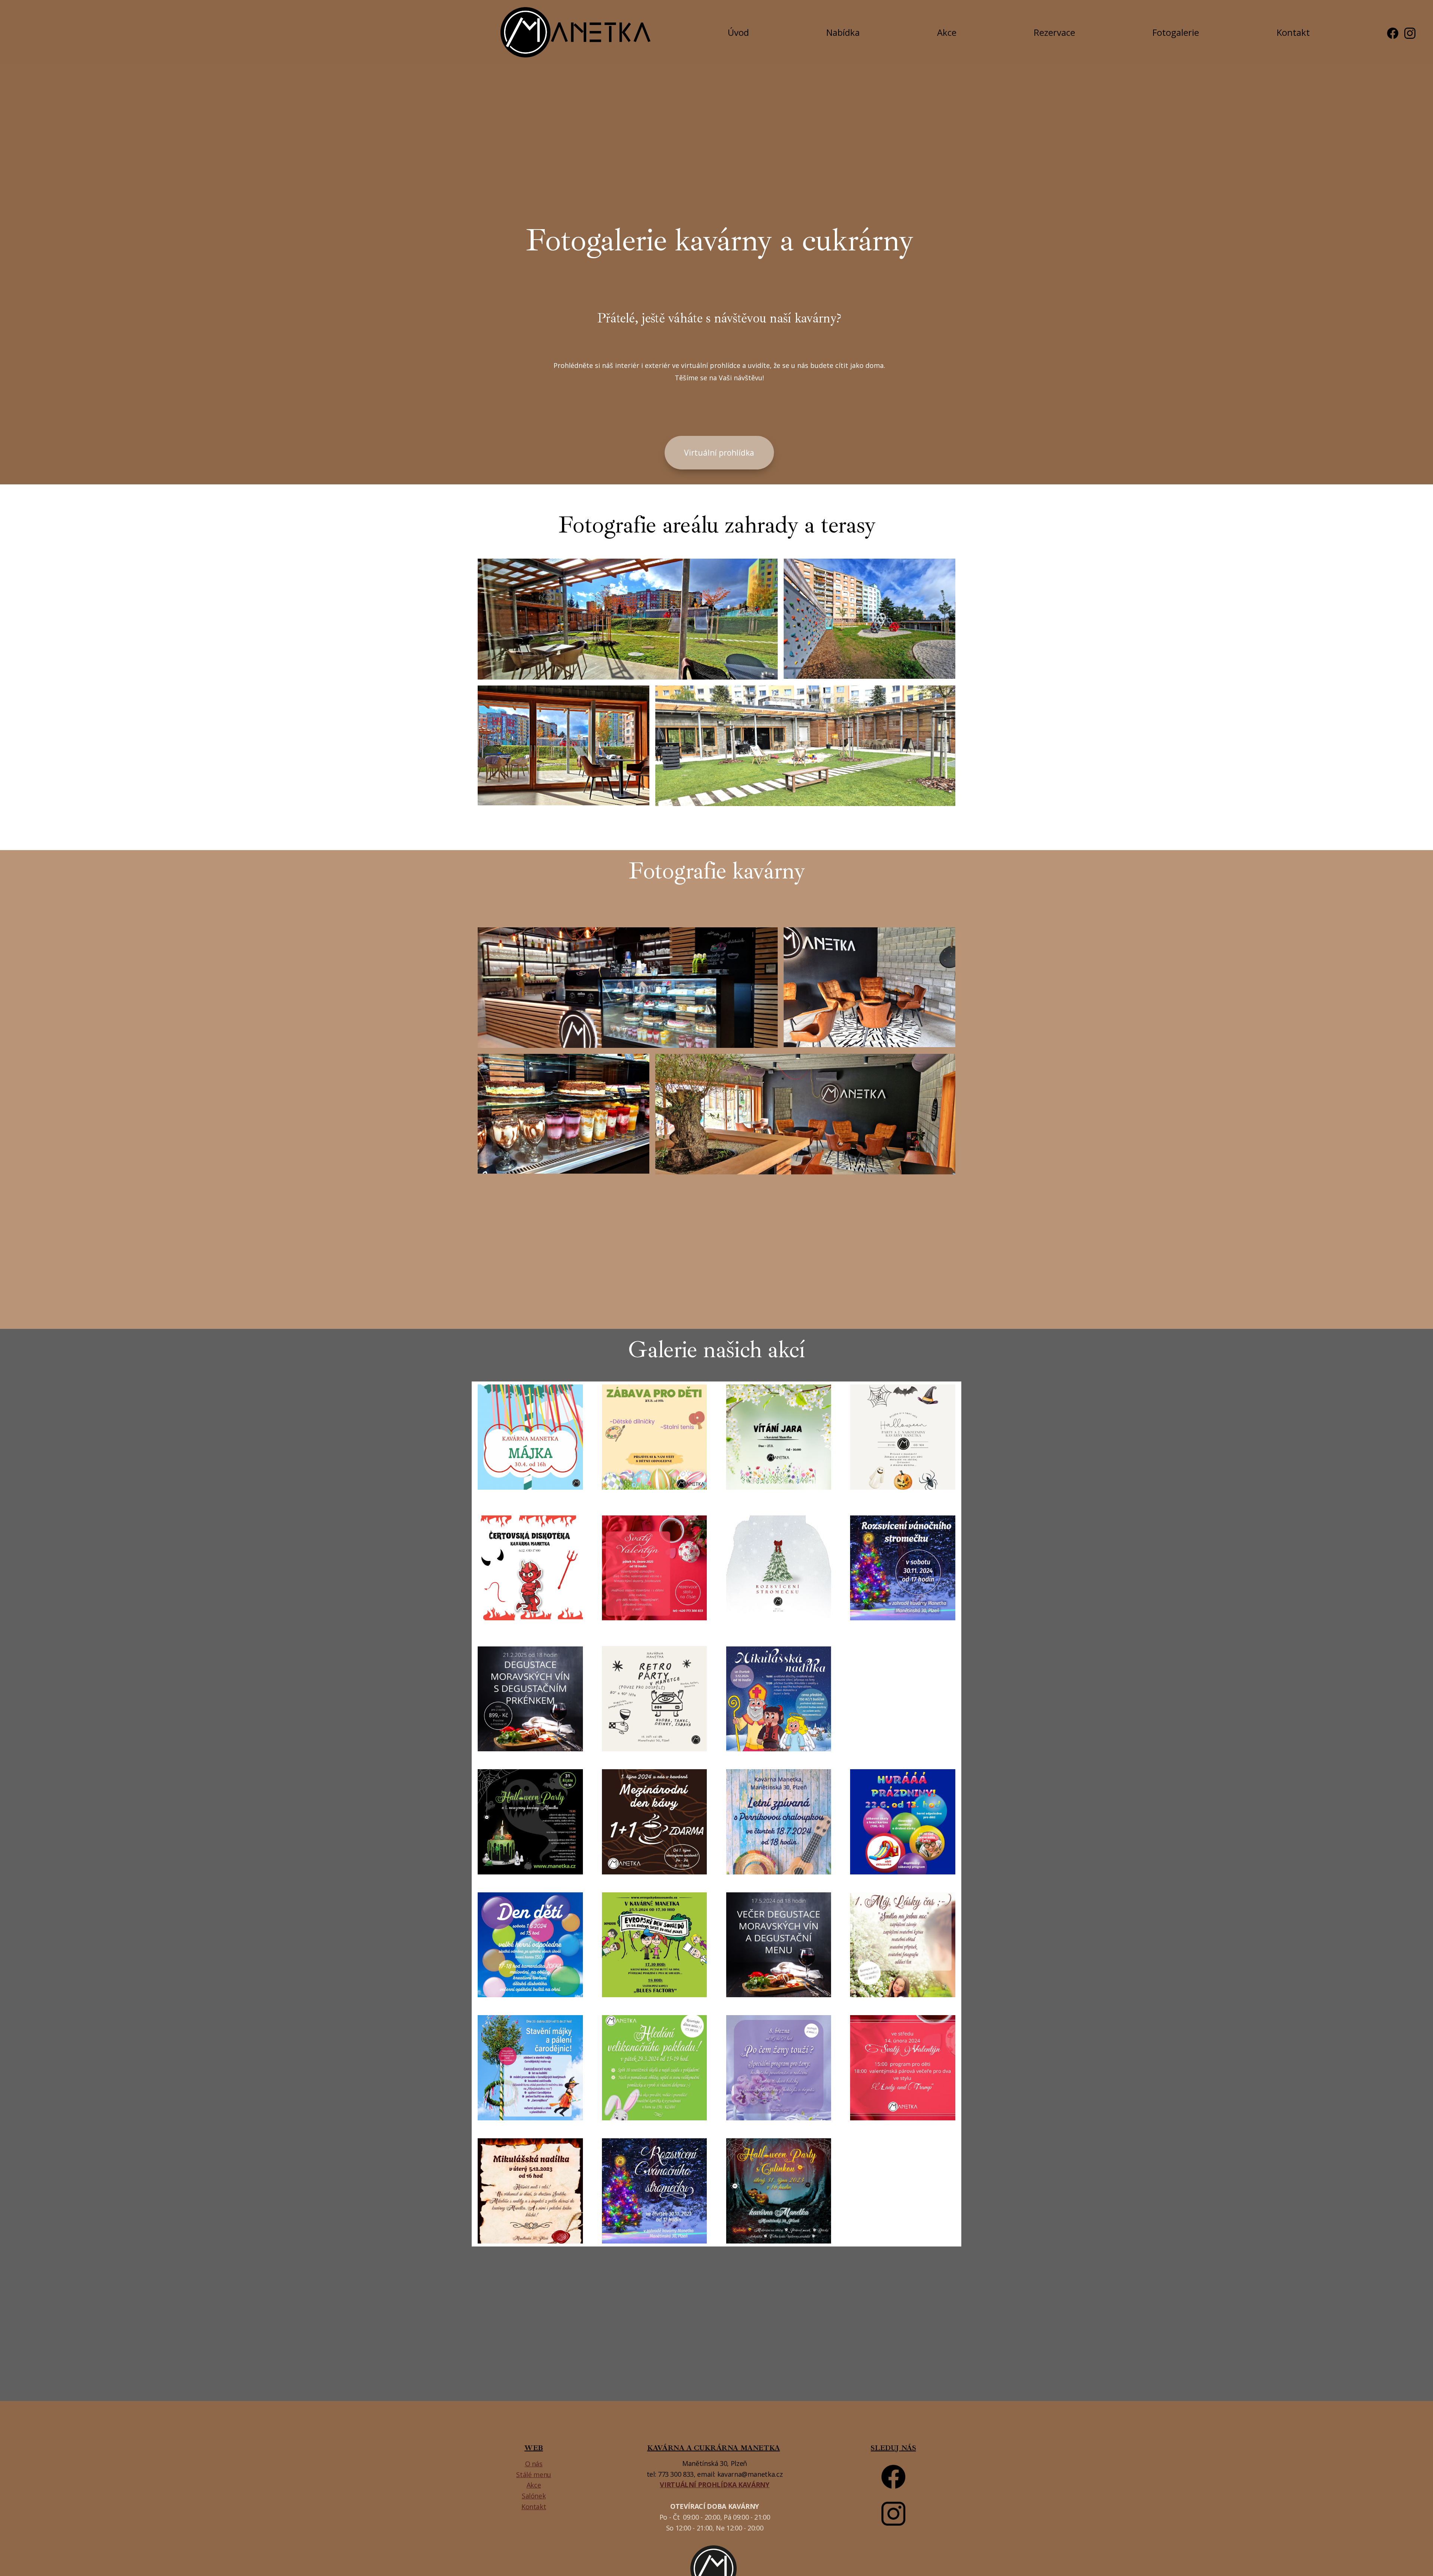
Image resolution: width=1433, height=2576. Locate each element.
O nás (534, 2464)
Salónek (534, 2496)
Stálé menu (533, 2474)
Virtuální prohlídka (719, 453)
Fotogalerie (1176, 32)
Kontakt (1293, 32)
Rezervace (1054, 32)
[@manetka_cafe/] (1410, 32)
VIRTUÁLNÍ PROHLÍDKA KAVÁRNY (714, 2485)
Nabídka (843, 32)
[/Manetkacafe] (1393, 32)
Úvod (738, 32)
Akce (947, 32)
